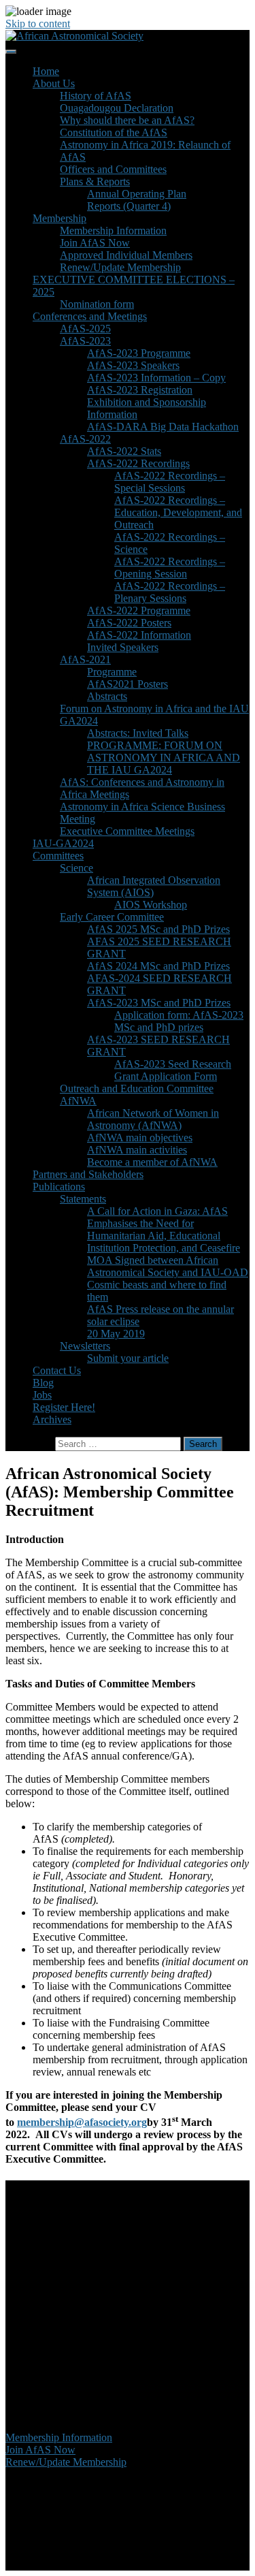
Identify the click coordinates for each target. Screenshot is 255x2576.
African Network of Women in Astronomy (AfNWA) (153, 1119)
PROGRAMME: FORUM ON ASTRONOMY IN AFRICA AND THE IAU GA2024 (164, 758)
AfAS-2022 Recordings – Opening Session (170, 568)
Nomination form (97, 304)
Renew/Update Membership (120, 267)
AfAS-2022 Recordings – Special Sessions (170, 482)
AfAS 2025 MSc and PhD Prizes (158, 929)
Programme (112, 672)
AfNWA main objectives (140, 1138)
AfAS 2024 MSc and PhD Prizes (158, 966)
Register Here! (64, 1407)
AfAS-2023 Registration (140, 390)
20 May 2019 (116, 1334)
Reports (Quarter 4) (129, 206)
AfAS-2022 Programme (139, 610)
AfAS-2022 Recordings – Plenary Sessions (170, 592)
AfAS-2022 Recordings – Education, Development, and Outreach (178, 512)
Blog (43, 1383)
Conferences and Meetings (90, 316)
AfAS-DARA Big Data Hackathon (163, 427)
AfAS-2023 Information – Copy (156, 378)
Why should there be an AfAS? (127, 120)
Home (46, 71)
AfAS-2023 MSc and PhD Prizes (159, 1003)
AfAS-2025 (85, 329)
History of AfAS (96, 96)
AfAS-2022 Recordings (138, 463)
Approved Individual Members (126, 255)
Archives (52, 1419)
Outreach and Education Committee (137, 1088)
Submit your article (128, 1358)
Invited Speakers (123, 647)
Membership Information (113, 230)
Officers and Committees (113, 169)
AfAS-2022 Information (139, 635)
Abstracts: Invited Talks (138, 733)
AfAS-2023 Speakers (133, 365)
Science (76, 868)
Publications (59, 1187)
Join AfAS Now (95, 243)
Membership (60, 218)
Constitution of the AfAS (114, 132)
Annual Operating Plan (137, 194)
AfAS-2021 (85, 659)
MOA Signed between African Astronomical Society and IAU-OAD (168, 1266)
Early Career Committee (112, 917)
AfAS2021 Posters (128, 684)
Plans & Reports (95, 181)
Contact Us (57, 1370)
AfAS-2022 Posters (129, 623)
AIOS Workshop (151, 905)
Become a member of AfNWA (152, 1162)
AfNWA (78, 1101)
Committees (58, 856)
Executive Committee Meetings (127, 831)
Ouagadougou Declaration (117, 108)
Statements (83, 1199)
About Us (54, 83)
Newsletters (85, 1346)
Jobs (42, 1395)
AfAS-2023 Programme (139, 353)
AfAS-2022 (85, 439)
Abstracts (107, 696)
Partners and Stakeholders (88, 1174)
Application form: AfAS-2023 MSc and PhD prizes (179, 1021)
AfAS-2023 (85, 341)
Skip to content (38, 23)
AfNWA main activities (137, 1150)
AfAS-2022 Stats (124, 451)
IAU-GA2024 (63, 843)
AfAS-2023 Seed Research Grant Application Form (173, 1070)
